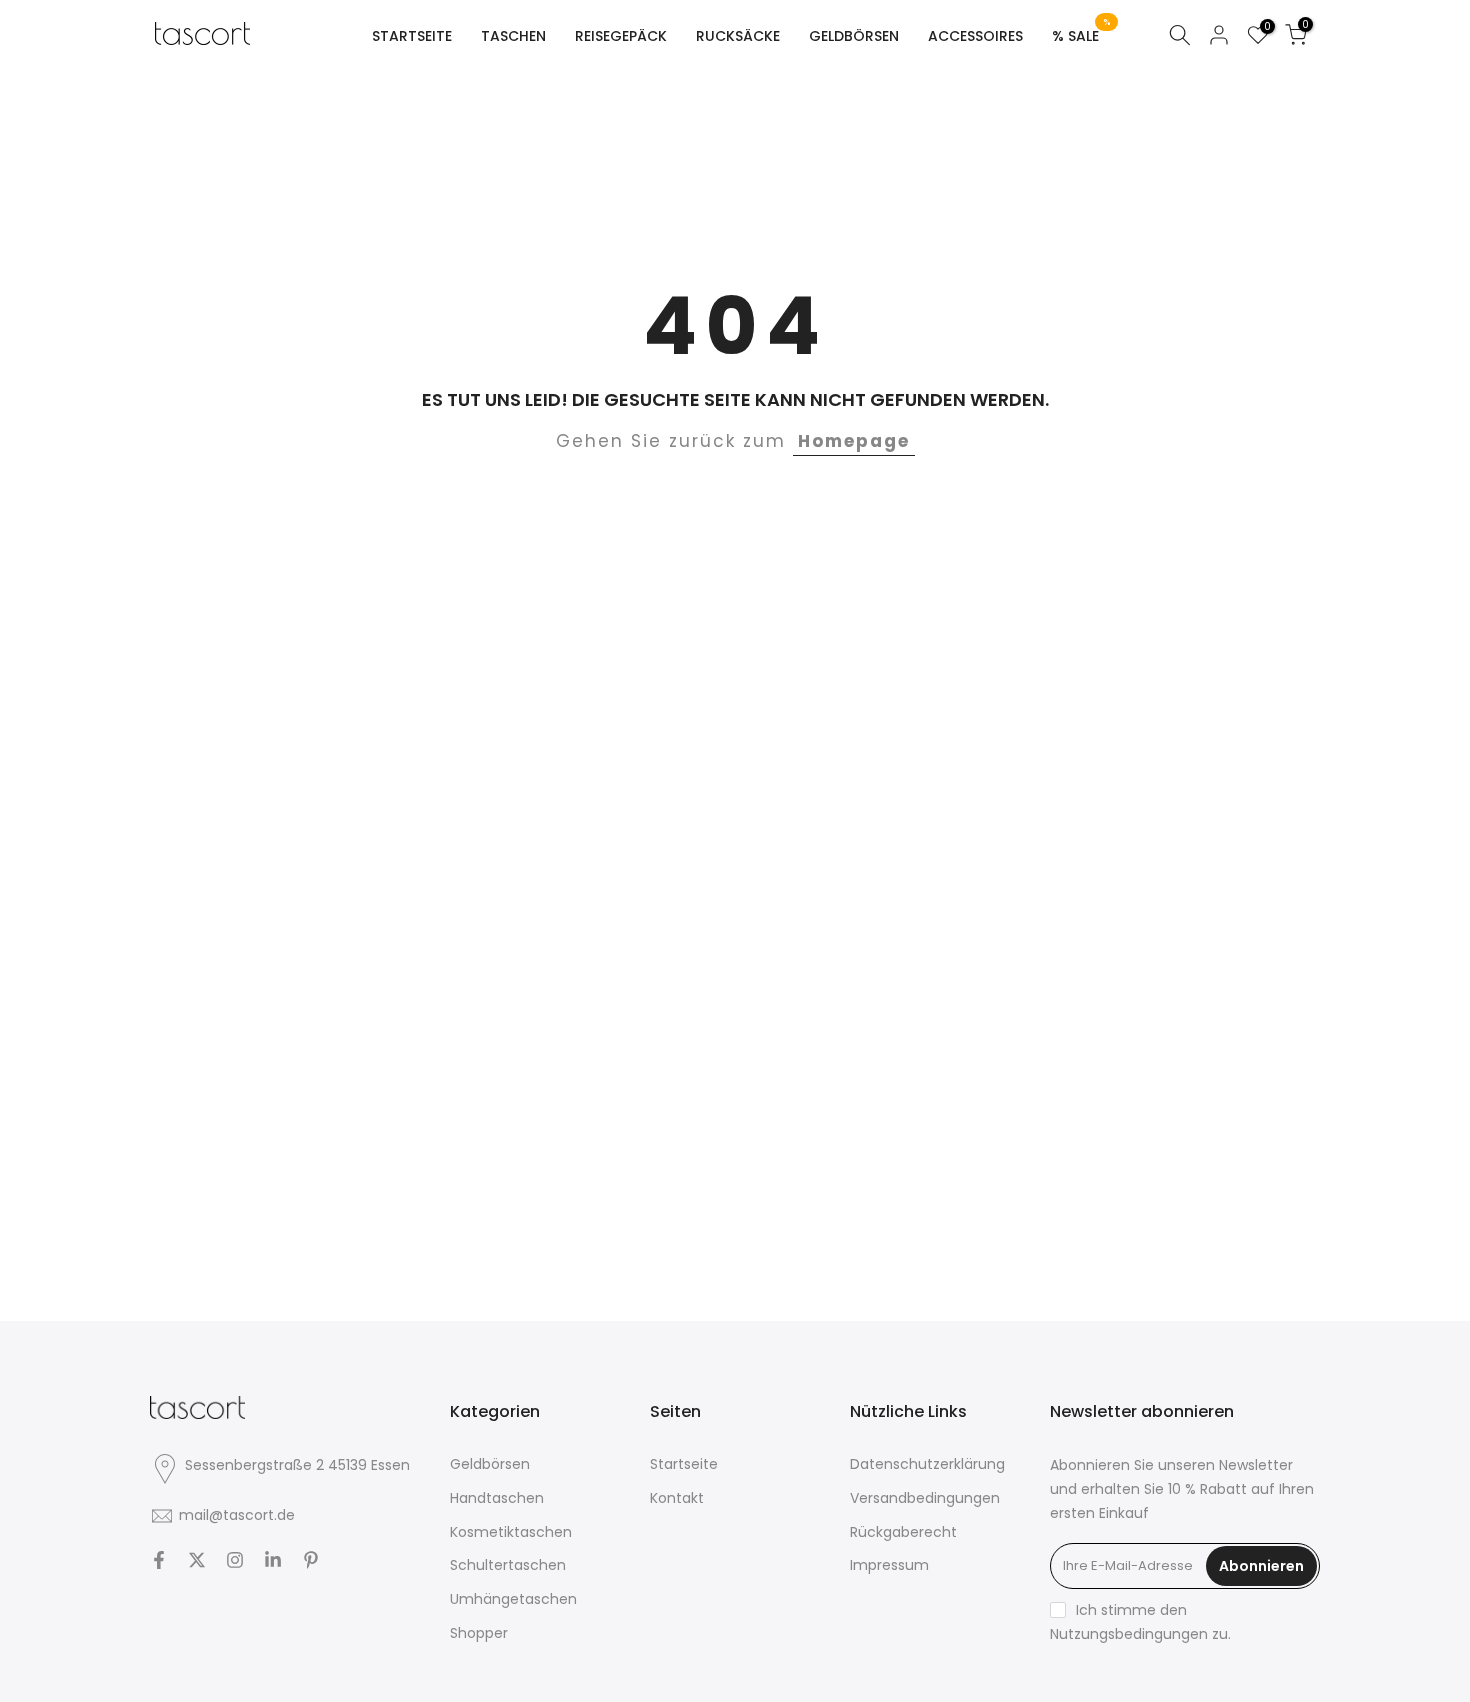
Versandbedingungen (925, 1498)
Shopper (479, 1633)
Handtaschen (497, 1498)
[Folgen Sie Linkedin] (273, 1560)
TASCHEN (513, 36)
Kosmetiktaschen (511, 1532)
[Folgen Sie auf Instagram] (235, 1560)
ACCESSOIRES (975, 36)
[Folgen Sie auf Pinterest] (311, 1560)
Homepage (854, 441)
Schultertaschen (508, 1565)
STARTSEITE (412, 36)
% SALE (1081, 35)
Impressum (889, 1565)
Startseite (684, 1464)
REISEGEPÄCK (621, 36)
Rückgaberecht (903, 1532)
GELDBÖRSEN (854, 36)
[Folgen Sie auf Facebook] (159, 1560)
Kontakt (677, 1498)
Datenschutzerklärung (927, 1464)
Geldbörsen (490, 1464)
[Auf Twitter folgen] (197, 1560)
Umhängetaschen (513, 1599)
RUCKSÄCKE (738, 36)
